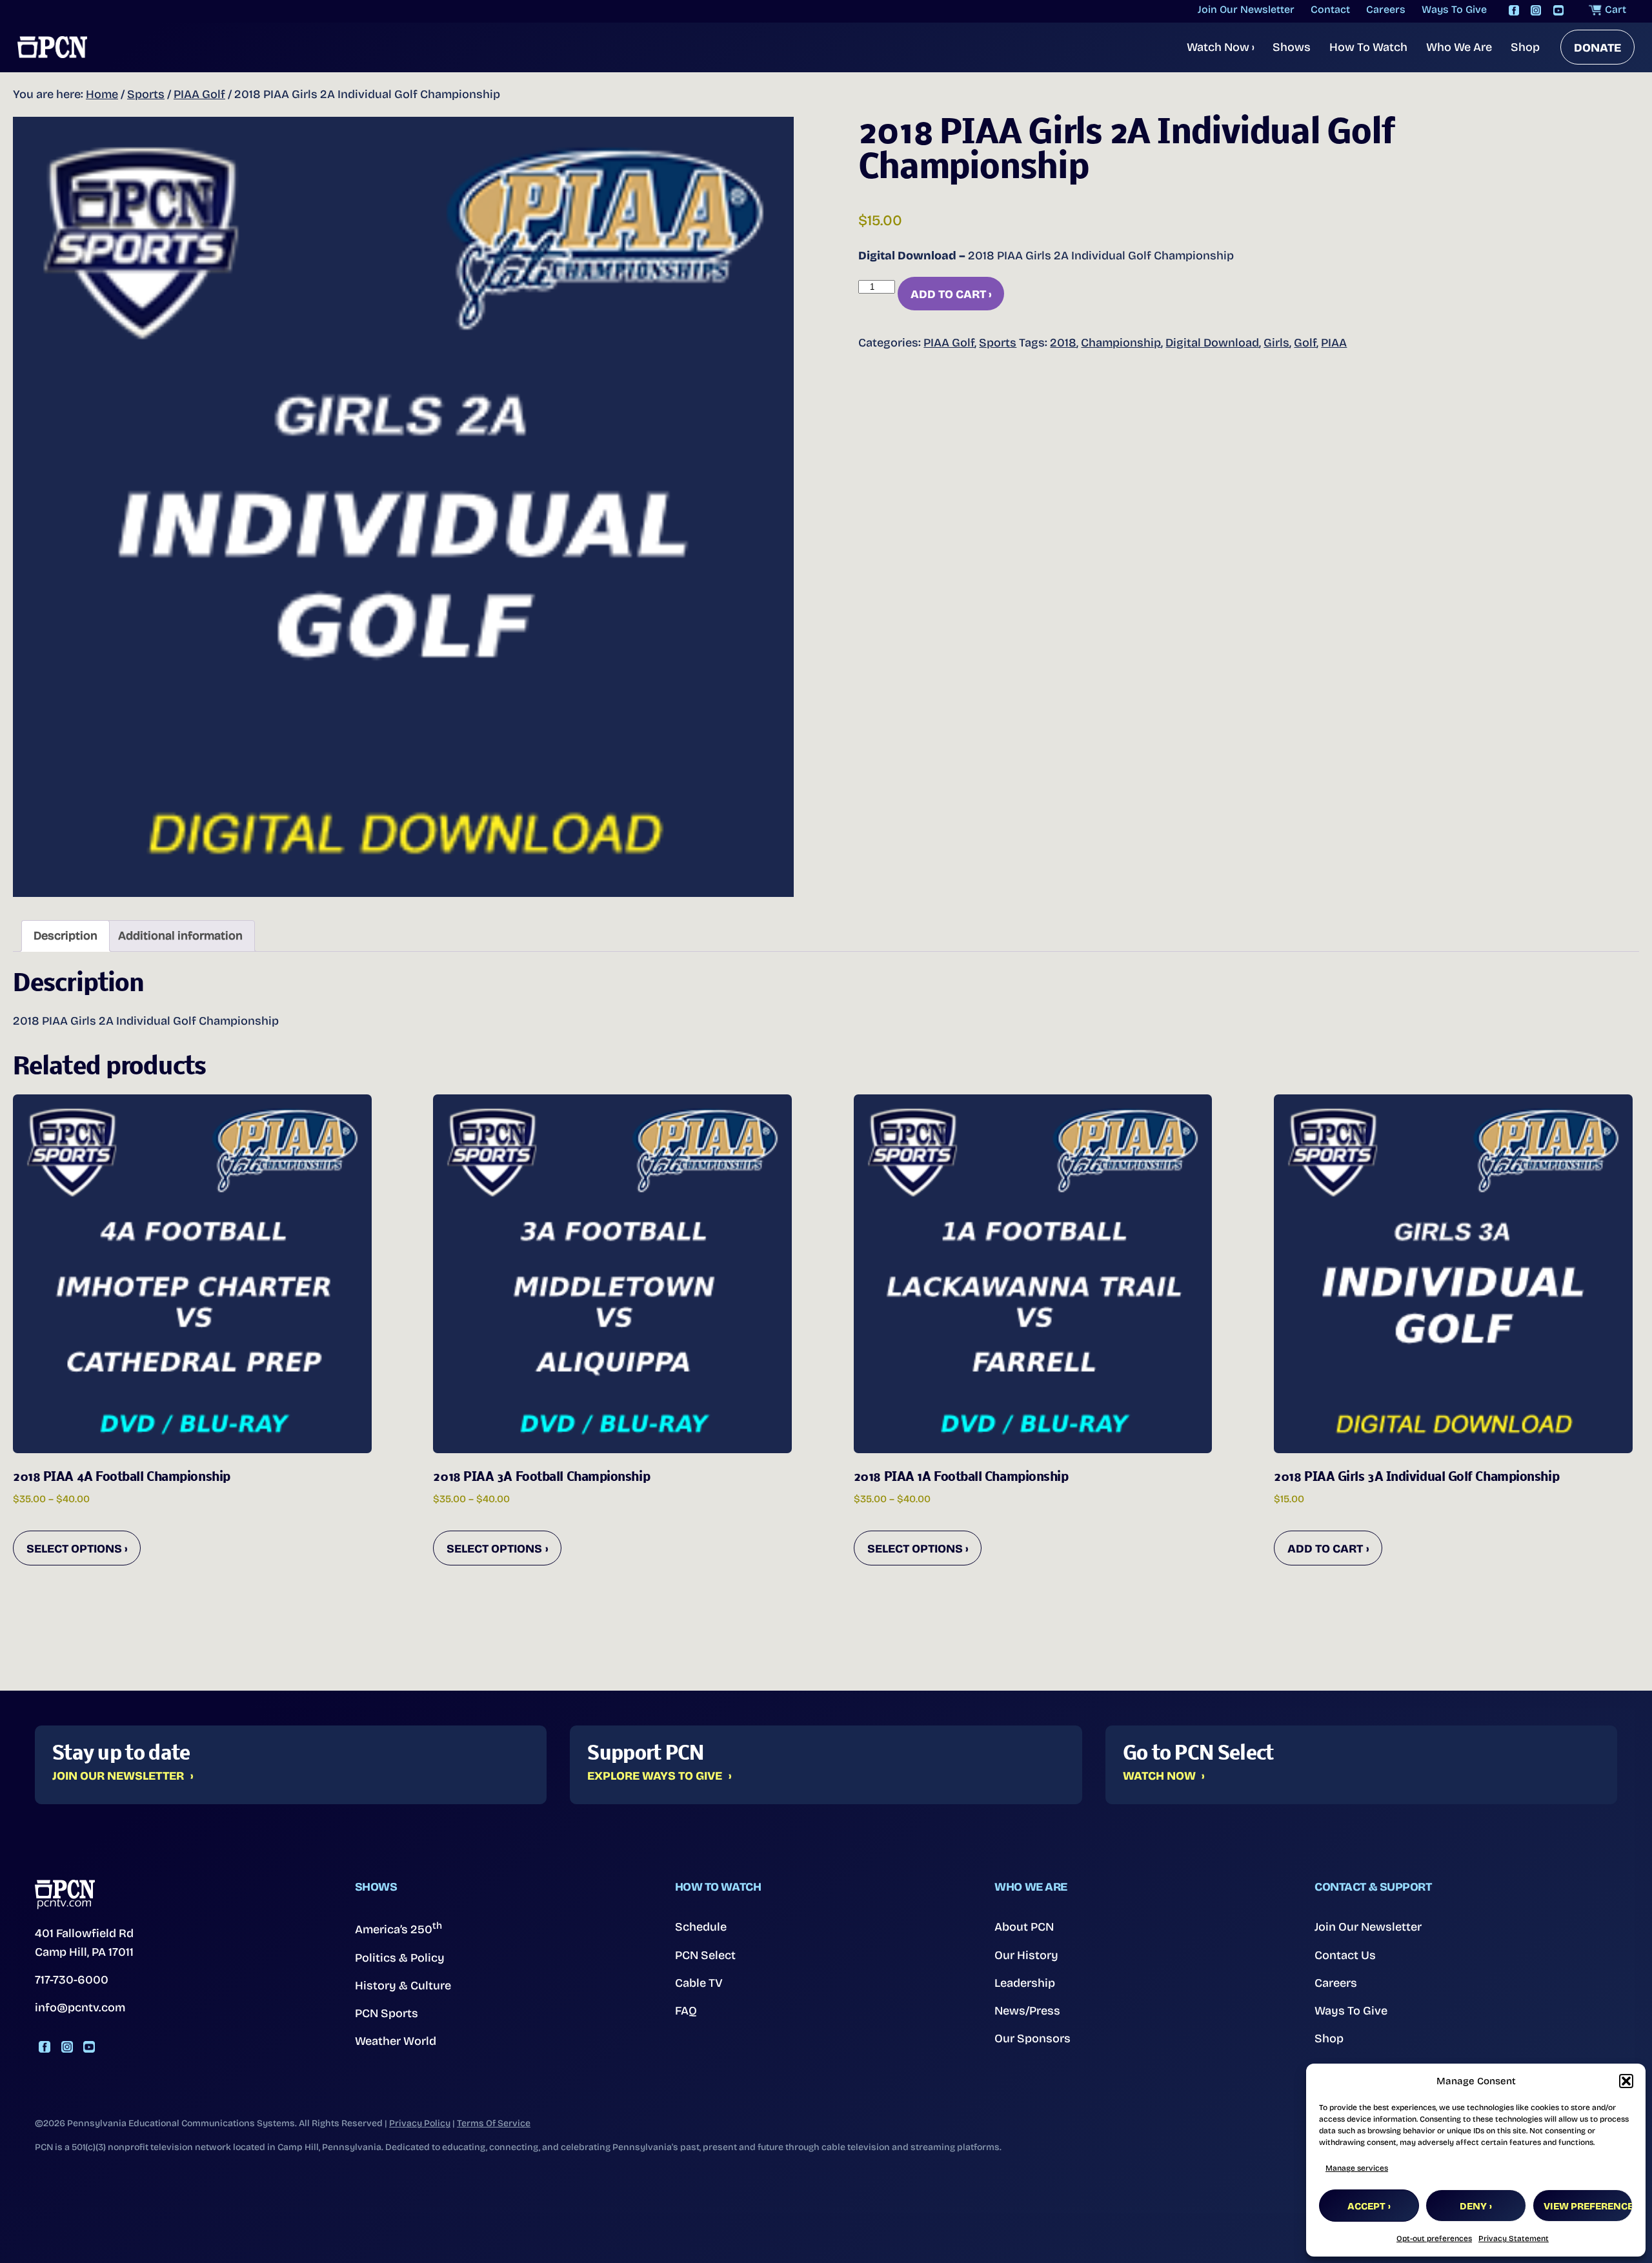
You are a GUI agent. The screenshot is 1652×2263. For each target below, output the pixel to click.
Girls (1276, 343)
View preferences (1588, 2206)
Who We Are (1459, 47)
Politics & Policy (400, 1958)
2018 (1063, 343)
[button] (1626, 2081)
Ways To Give (1351, 2011)
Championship (1121, 343)
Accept (1366, 2206)
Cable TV (699, 1983)
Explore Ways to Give (655, 1776)
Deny (1473, 2206)
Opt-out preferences (1434, 2238)
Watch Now (1221, 47)
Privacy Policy (420, 2123)
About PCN (1024, 1927)
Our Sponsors (1032, 2038)
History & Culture (403, 1986)
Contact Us (1345, 1955)
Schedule (701, 1927)
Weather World (396, 2041)
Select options (74, 1549)
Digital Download (1212, 343)
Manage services (1357, 2168)
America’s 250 (398, 1928)
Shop (1525, 47)
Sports (146, 94)
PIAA (1334, 343)
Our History (1026, 1955)
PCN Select (705, 1955)
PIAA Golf (199, 94)
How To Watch (1368, 47)
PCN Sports (387, 2013)
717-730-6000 (72, 1980)
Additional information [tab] (180, 936)
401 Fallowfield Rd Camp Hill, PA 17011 (84, 1943)
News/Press (1027, 2011)
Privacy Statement (1514, 2238)
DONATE (1597, 48)
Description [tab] (65, 936)
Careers (1336, 1983)
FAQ (686, 2011)
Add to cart (948, 294)
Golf (1305, 343)
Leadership (1025, 1983)
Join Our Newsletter (118, 1776)
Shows (1292, 47)
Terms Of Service (494, 2123)
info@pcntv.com (80, 2007)
